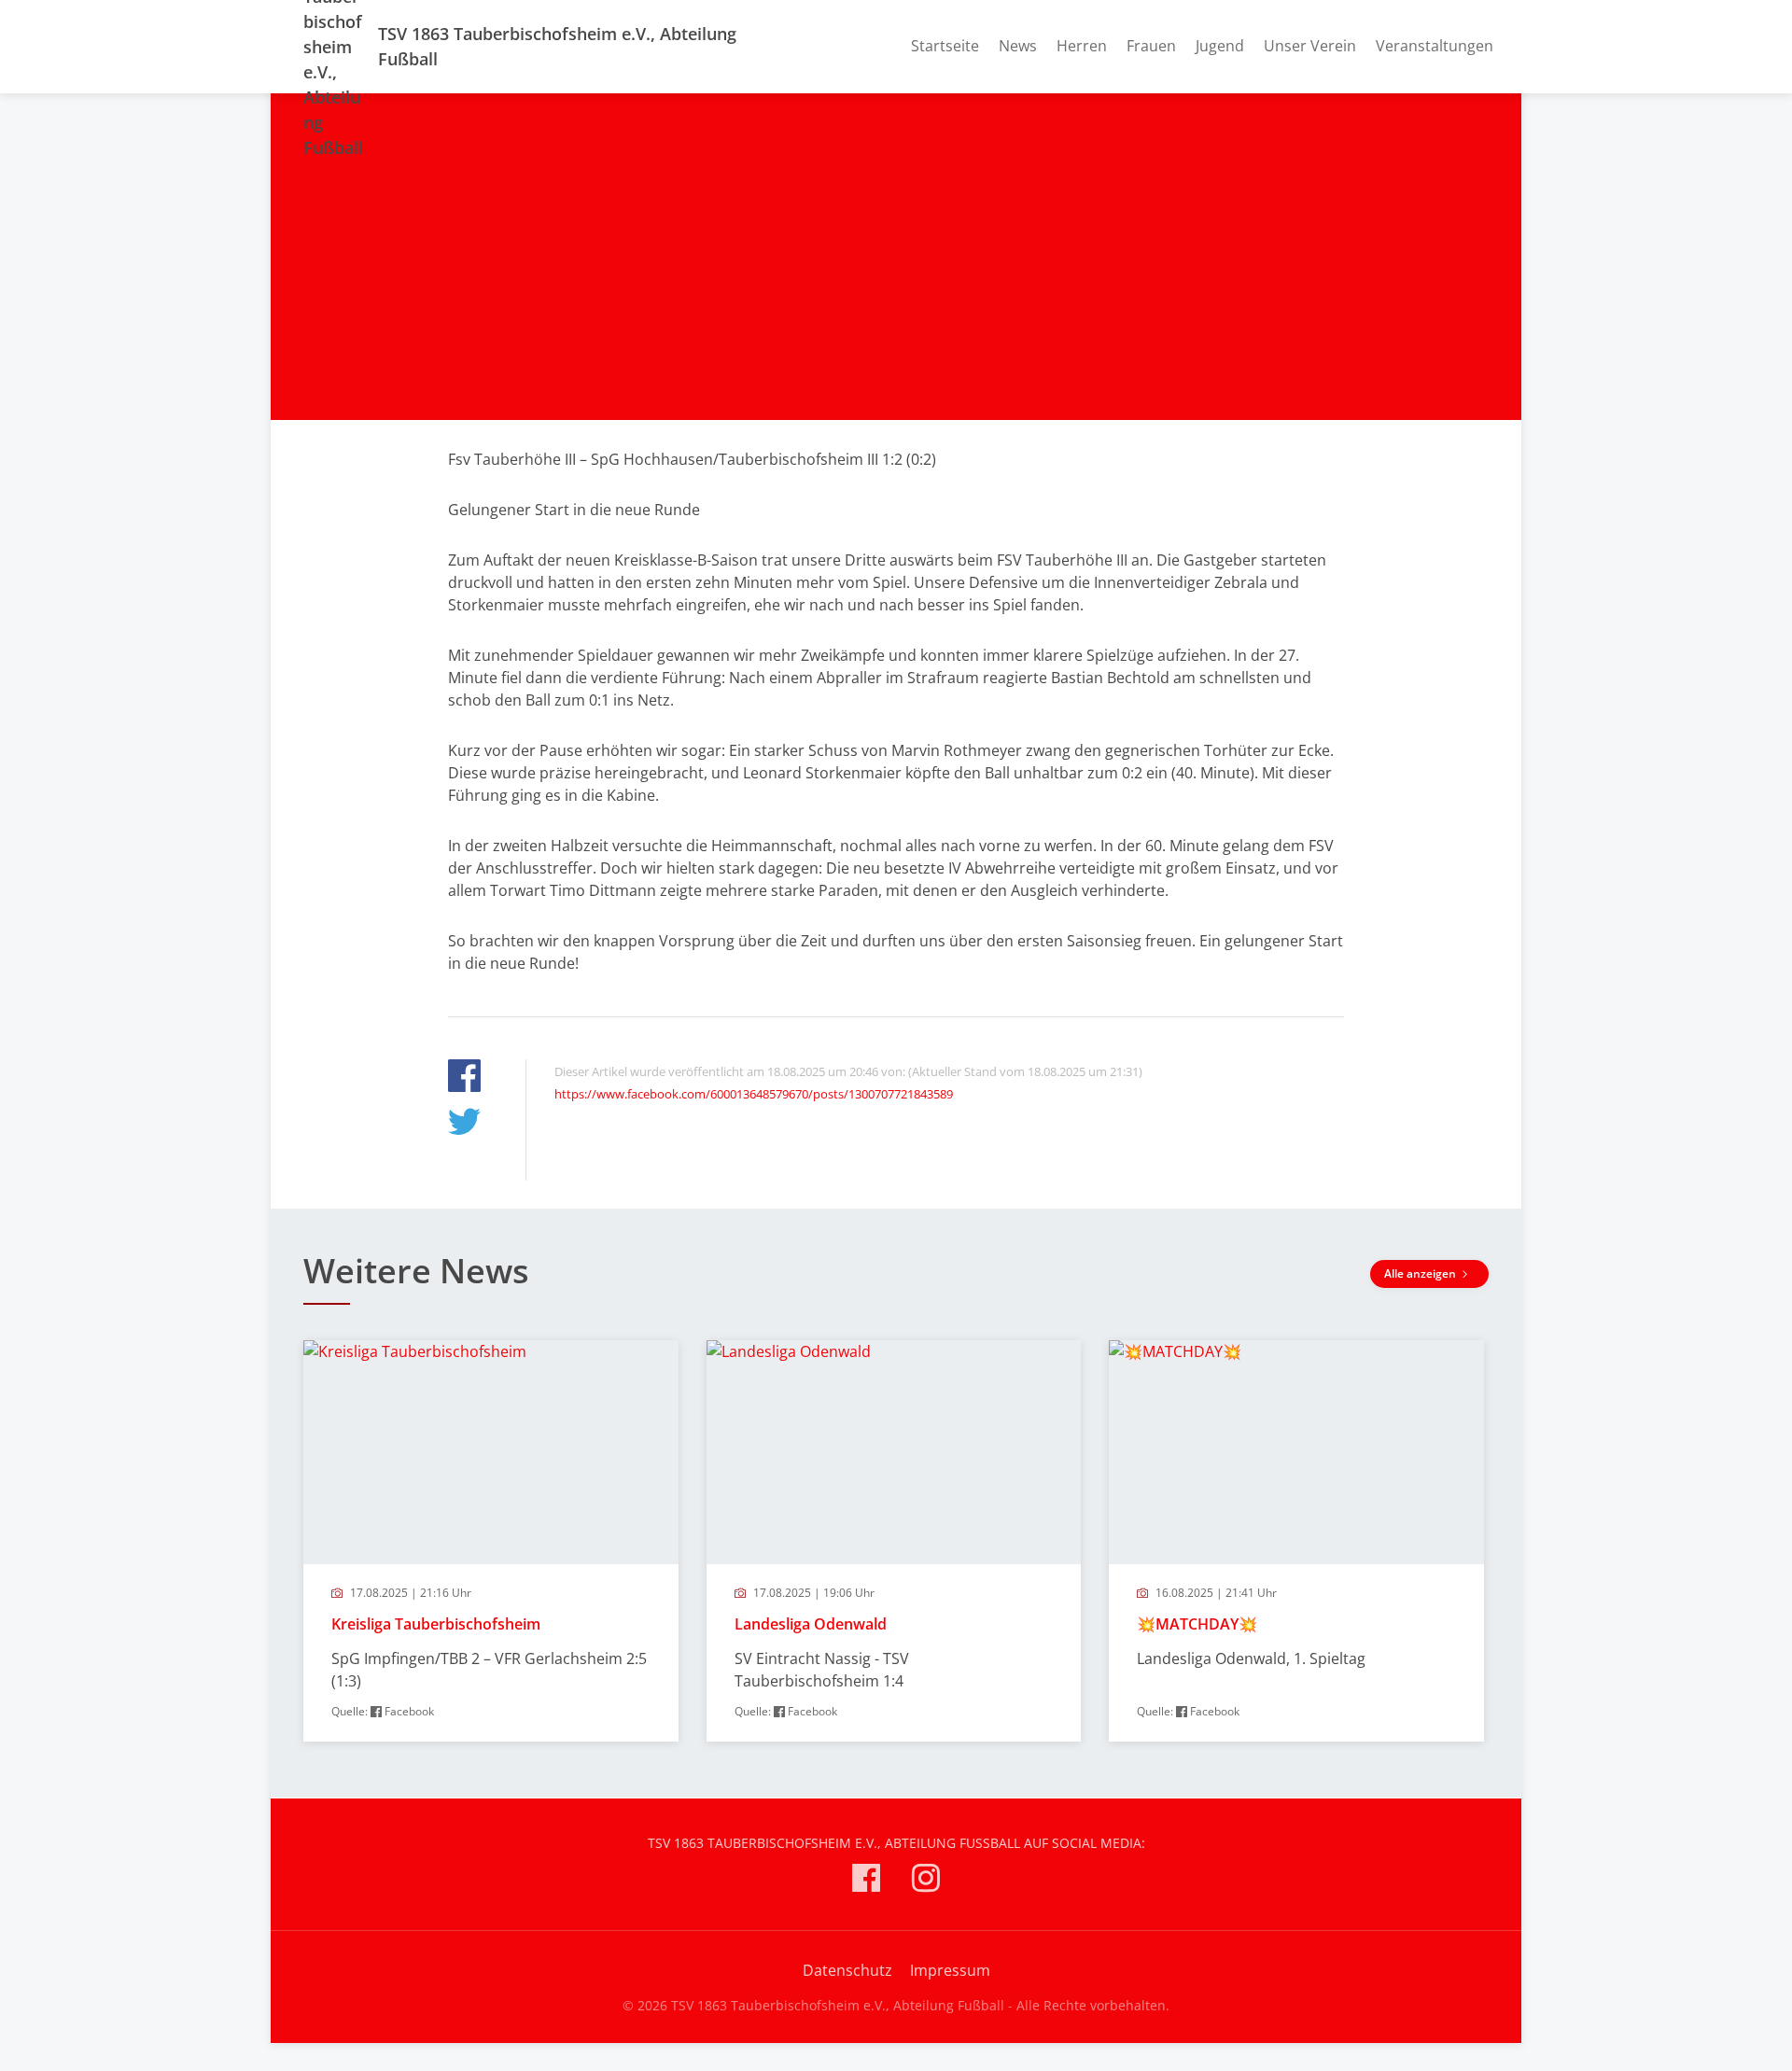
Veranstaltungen (1435, 46)
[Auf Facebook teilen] (464, 1078)
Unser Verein (1310, 46)
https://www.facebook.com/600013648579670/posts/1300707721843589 (754, 1094)
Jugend (1220, 46)
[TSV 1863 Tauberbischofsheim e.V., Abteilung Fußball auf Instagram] (926, 1881)
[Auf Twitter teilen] (464, 1124)
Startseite (945, 46)
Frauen (1151, 46)
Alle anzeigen (1421, 1273)
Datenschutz (847, 1970)
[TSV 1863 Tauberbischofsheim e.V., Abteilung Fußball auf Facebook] (866, 1881)
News (1018, 46)
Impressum (950, 1970)
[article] (491, 1541)
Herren (1082, 46)
